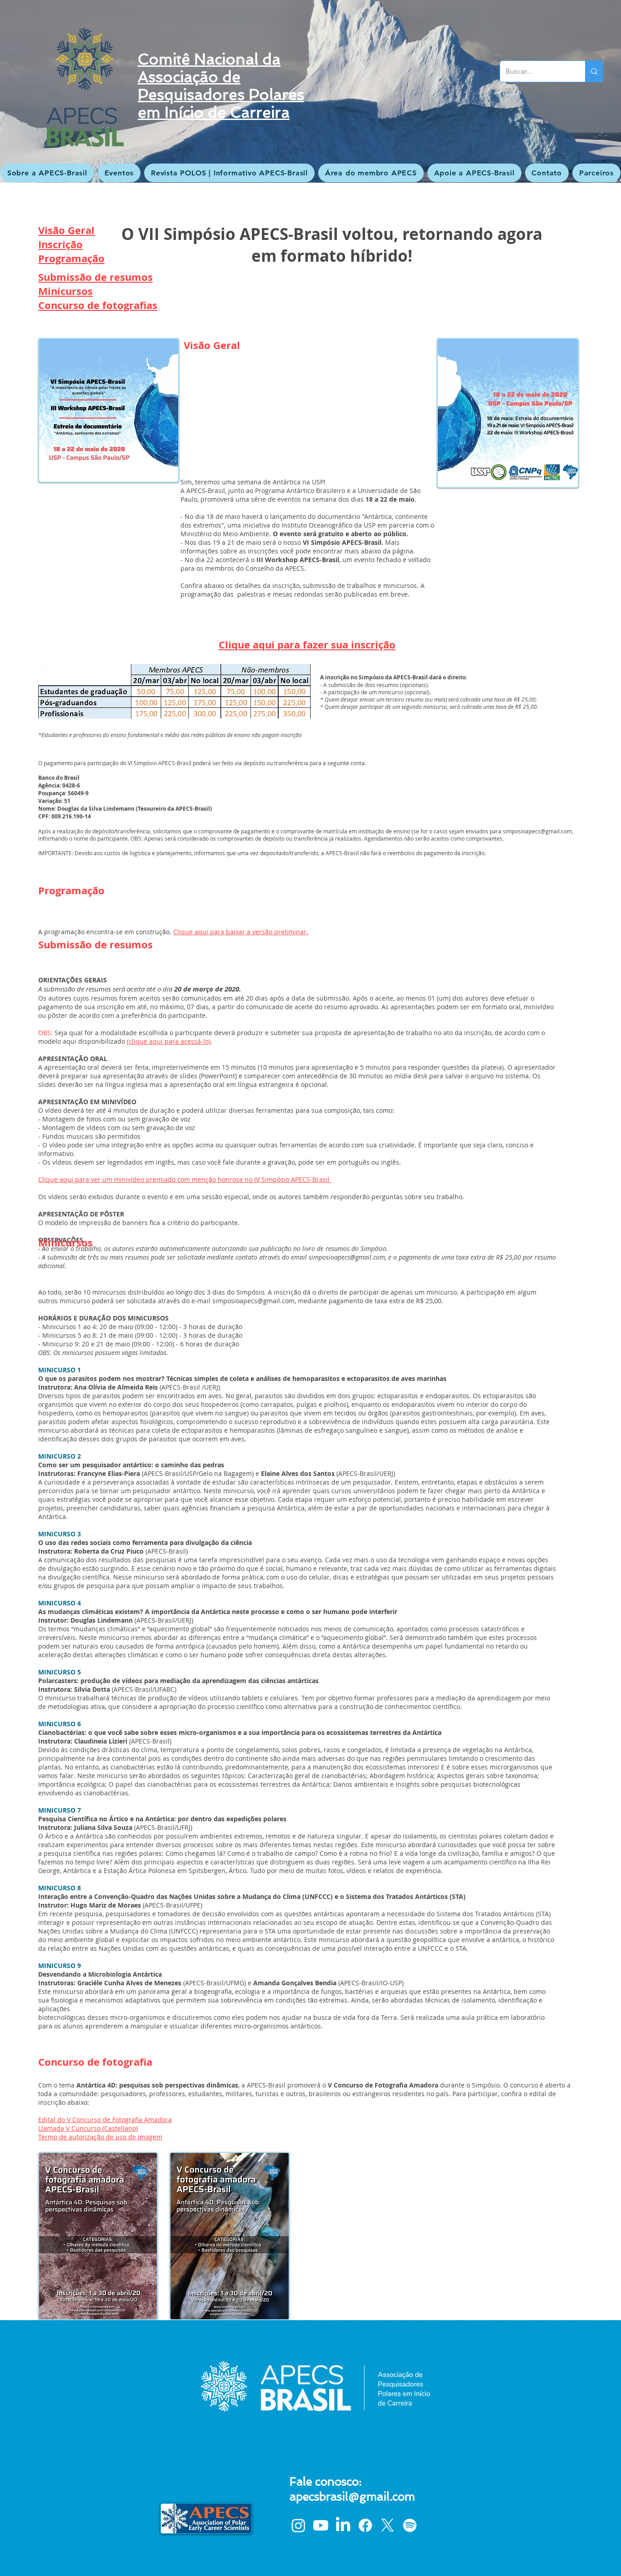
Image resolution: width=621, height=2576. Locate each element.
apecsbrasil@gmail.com (352, 2497)
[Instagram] (298, 2525)
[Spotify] (410, 2525)
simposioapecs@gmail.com (537, 831)
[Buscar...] (594, 71)
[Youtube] (321, 2525)
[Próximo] (570, 91)
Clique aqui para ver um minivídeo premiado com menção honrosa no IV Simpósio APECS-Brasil (185, 1179)
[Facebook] (365, 2525)
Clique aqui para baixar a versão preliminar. (241, 932)
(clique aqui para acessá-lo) (169, 1041)
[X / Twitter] (388, 2525)
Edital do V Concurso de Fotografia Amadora (105, 2120)
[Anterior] (51, 91)
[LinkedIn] (343, 2525)
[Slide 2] (310, 160)
